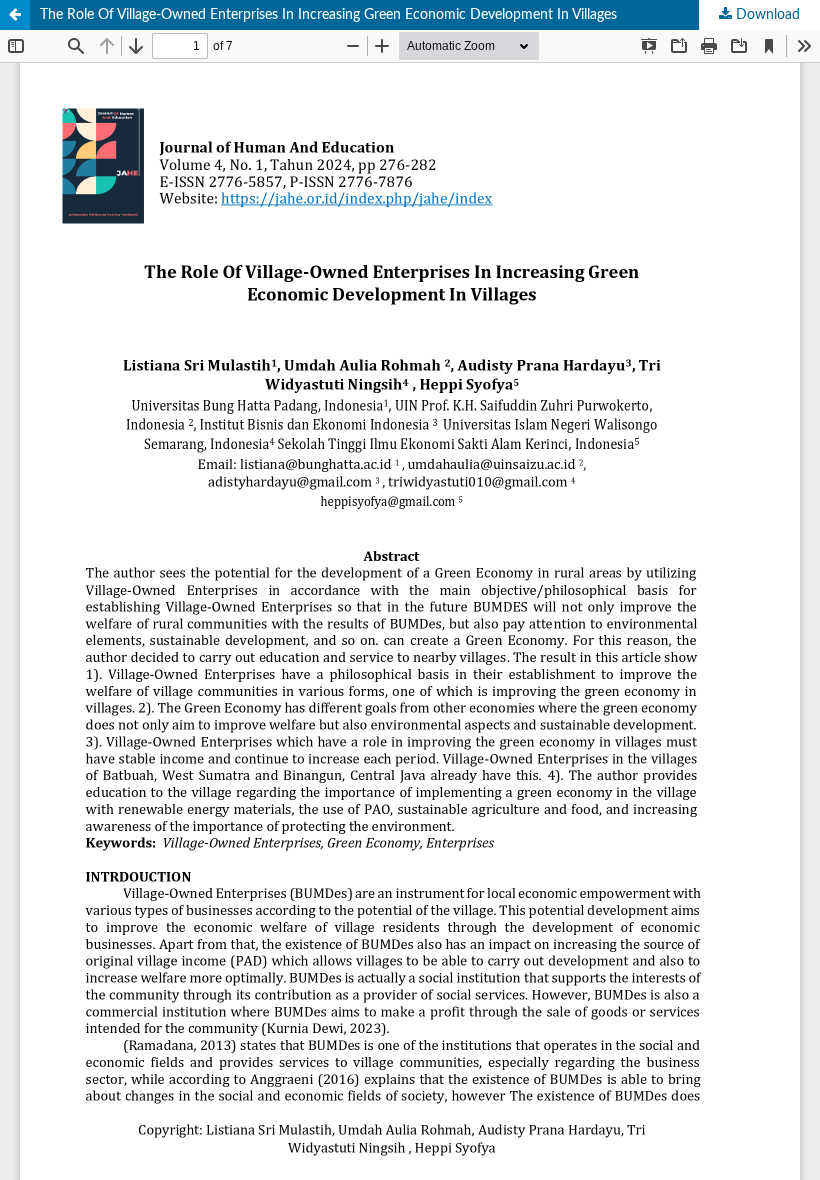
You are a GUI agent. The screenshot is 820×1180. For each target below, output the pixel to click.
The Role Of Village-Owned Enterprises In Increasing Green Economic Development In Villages (328, 15)
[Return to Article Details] (15, 15)
